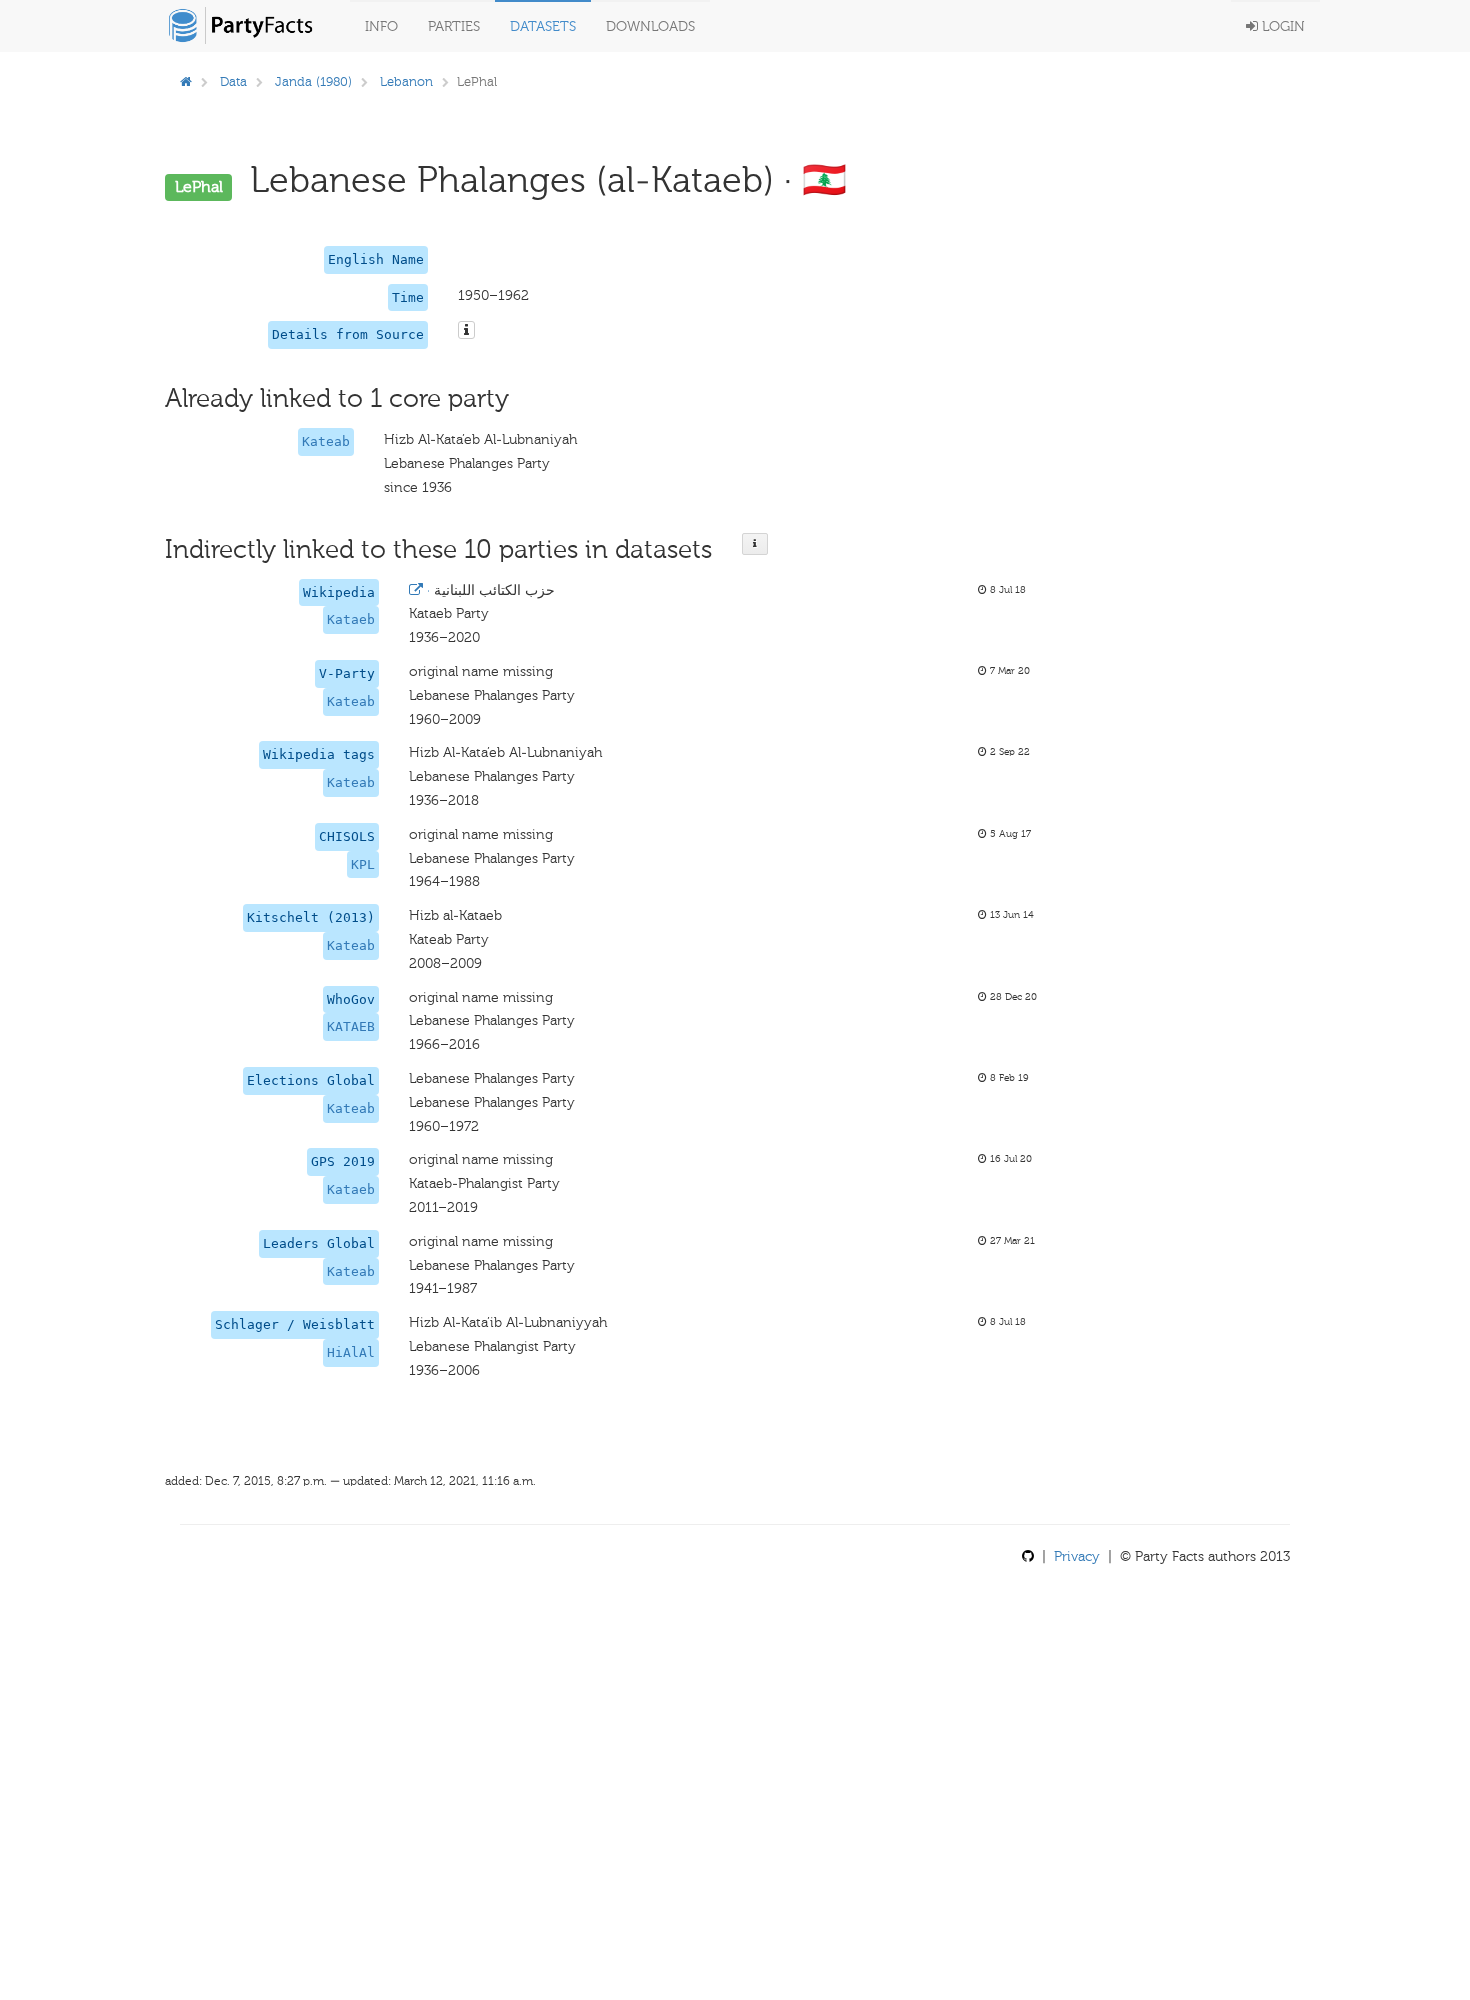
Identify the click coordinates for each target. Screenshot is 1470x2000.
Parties (454, 26)
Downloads (650, 26)
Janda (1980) (313, 81)
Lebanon (406, 81)
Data (233, 81)
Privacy (1077, 1556)
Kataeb (351, 619)
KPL (363, 864)
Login (1281, 26)
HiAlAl (351, 1352)
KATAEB (351, 1026)
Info (381, 26)
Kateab (326, 441)
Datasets (543, 26)
